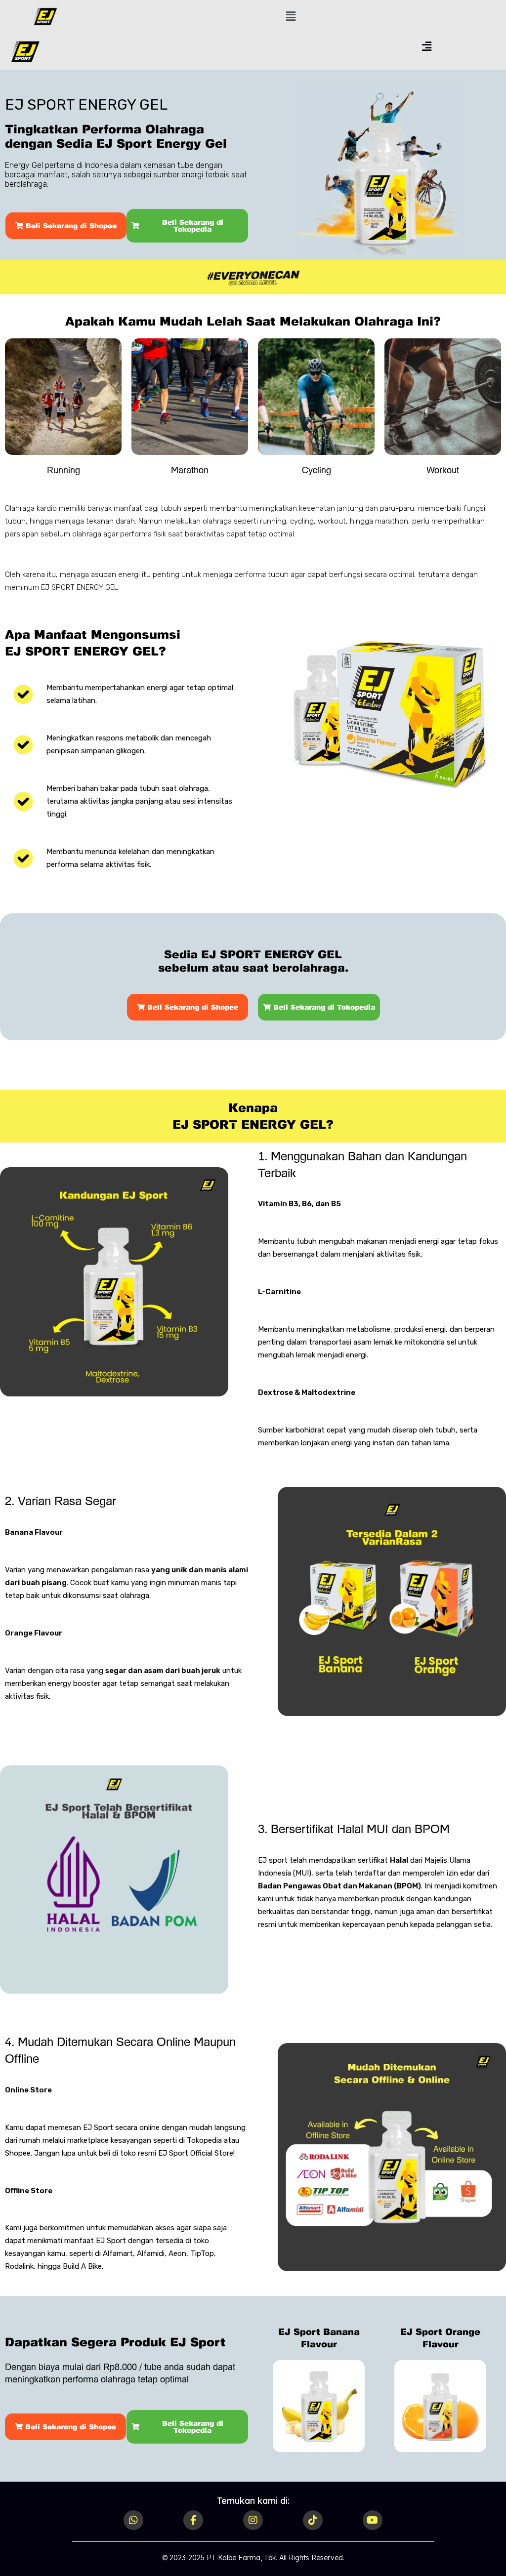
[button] (291, 16)
